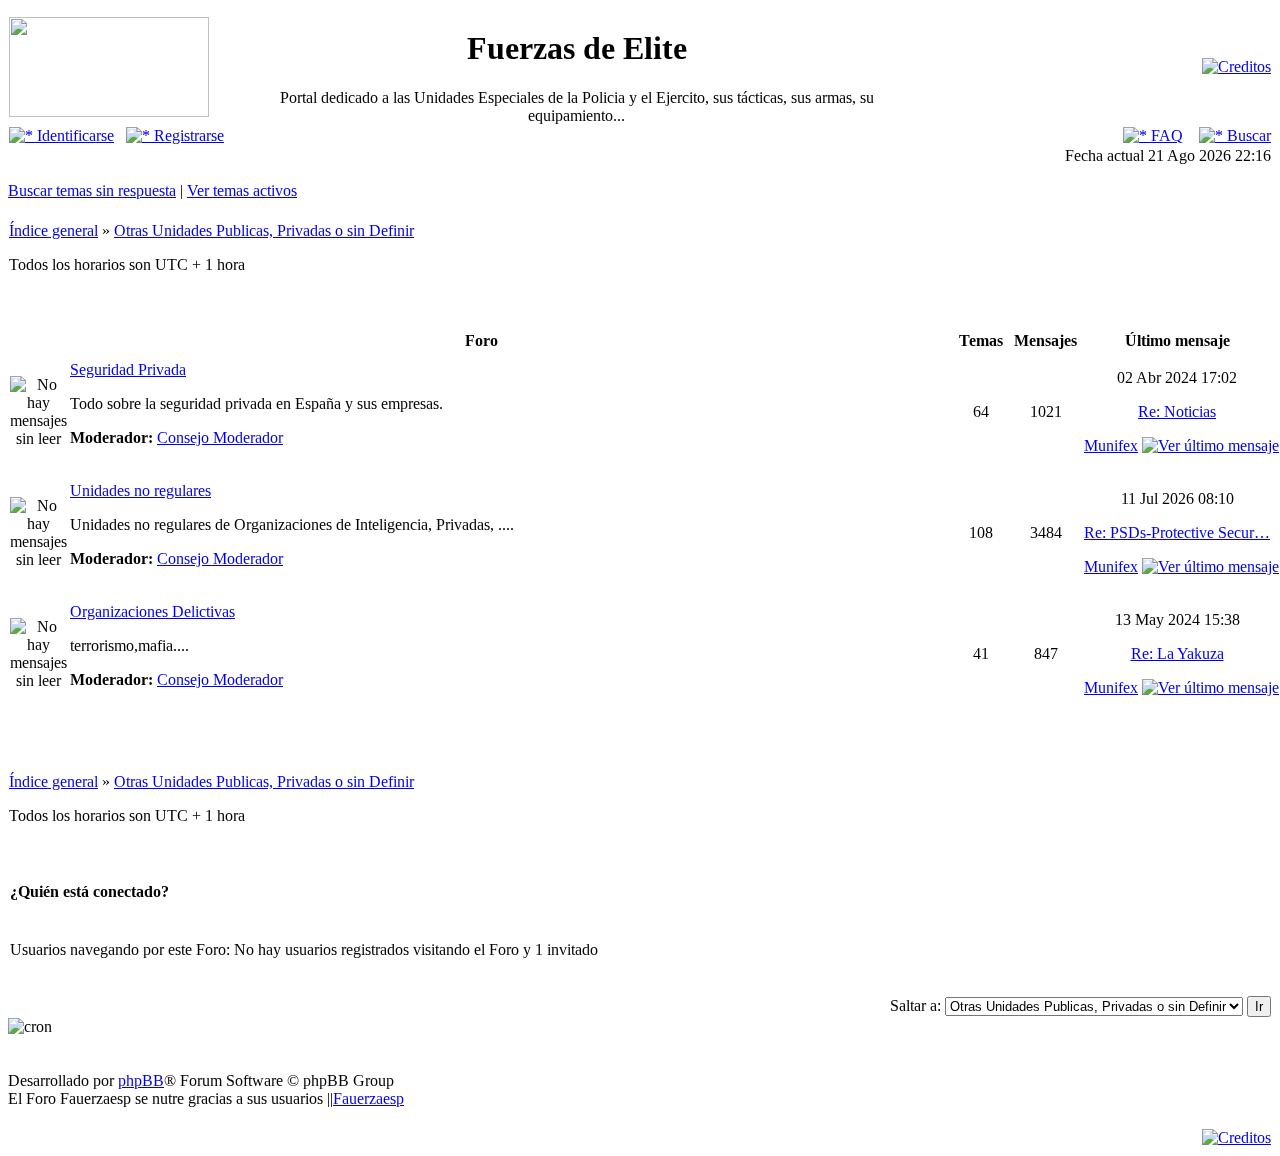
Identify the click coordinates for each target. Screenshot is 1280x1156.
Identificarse (73, 135)
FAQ (1165, 135)
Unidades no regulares (140, 490)
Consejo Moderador (220, 437)
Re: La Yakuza (1177, 653)
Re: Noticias (1177, 411)
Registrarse (187, 135)
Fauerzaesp (368, 1098)
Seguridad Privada (128, 369)
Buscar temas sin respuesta (92, 190)
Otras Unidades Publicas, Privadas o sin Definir (264, 230)
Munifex (1111, 445)
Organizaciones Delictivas (152, 611)
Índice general (53, 230)
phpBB (141, 1080)
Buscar (1247, 135)
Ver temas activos (242, 190)
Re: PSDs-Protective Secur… (1177, 532)
